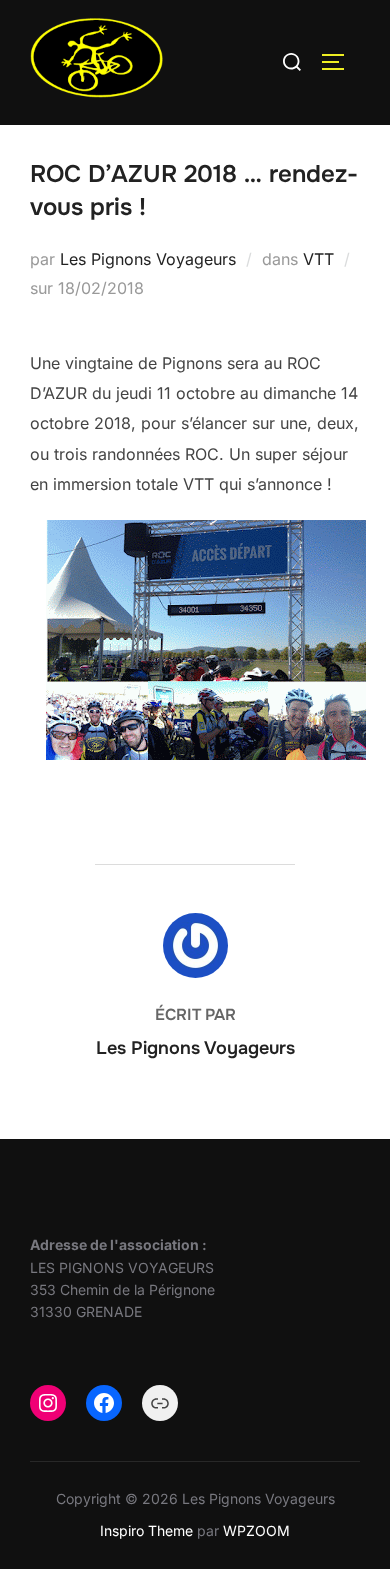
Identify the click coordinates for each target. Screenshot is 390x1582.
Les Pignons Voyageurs (148, 259)
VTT (318, 259)
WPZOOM (256, 1530)
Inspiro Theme (146, 1530)
